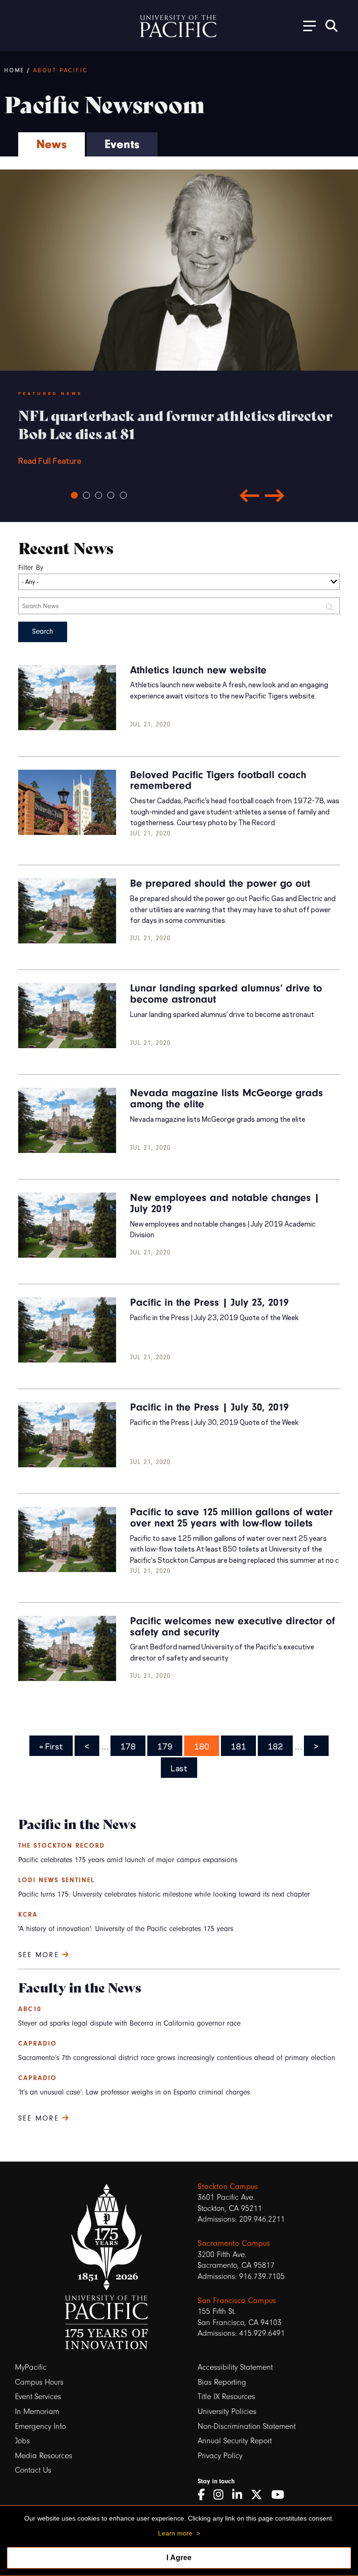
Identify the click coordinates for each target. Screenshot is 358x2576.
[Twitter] (260, 2495)
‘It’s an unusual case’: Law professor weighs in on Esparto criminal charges (134, 2092)
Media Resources (44, 2456)
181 (239, 1746)
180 (203, 1746)
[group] (179, 446)
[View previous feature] (249, 495)
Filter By (31, 568)
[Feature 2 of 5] (86, 495)
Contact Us (33, 2470)
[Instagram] (222, 2495)
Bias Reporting (222, 2382)
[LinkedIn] (240, 2495)
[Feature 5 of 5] (123, 495)
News (52, 144)
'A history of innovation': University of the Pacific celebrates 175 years (126, 1929)
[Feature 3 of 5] (99, 495)
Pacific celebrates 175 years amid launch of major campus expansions (128, 1860)
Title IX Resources (226, 2396)
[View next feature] (275, 495)
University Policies (227, 2411)
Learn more (175, 2533)
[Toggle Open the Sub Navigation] (306, 25)
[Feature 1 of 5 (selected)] (74, 495)
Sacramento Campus (234, 2243)
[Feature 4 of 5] (111, 495)
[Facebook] (204, 2495)
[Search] (331, 26)
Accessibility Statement (235, 2367)
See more (40, 1955)
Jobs (22, 2441)
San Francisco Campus (237, 2300)
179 (166, 1746)
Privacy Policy (220, 2456)
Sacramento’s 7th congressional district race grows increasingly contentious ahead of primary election (177, 2058)
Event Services (38, 2396)
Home (14, 70)
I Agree (179, 2558)
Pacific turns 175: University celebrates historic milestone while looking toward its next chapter (164, 1894)
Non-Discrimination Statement (247, 2426)
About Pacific (60, 70)
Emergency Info (40, 2426)
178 (129, 1746)
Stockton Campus (228, 2186)
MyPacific (31, 2367)
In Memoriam (37, 2411)
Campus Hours (39, 2382)
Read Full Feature (175, 436)
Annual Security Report (235, 2441)
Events (122, 144)
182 (276, 1746)
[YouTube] (281, 2495)
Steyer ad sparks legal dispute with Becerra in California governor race (129, 2023)
